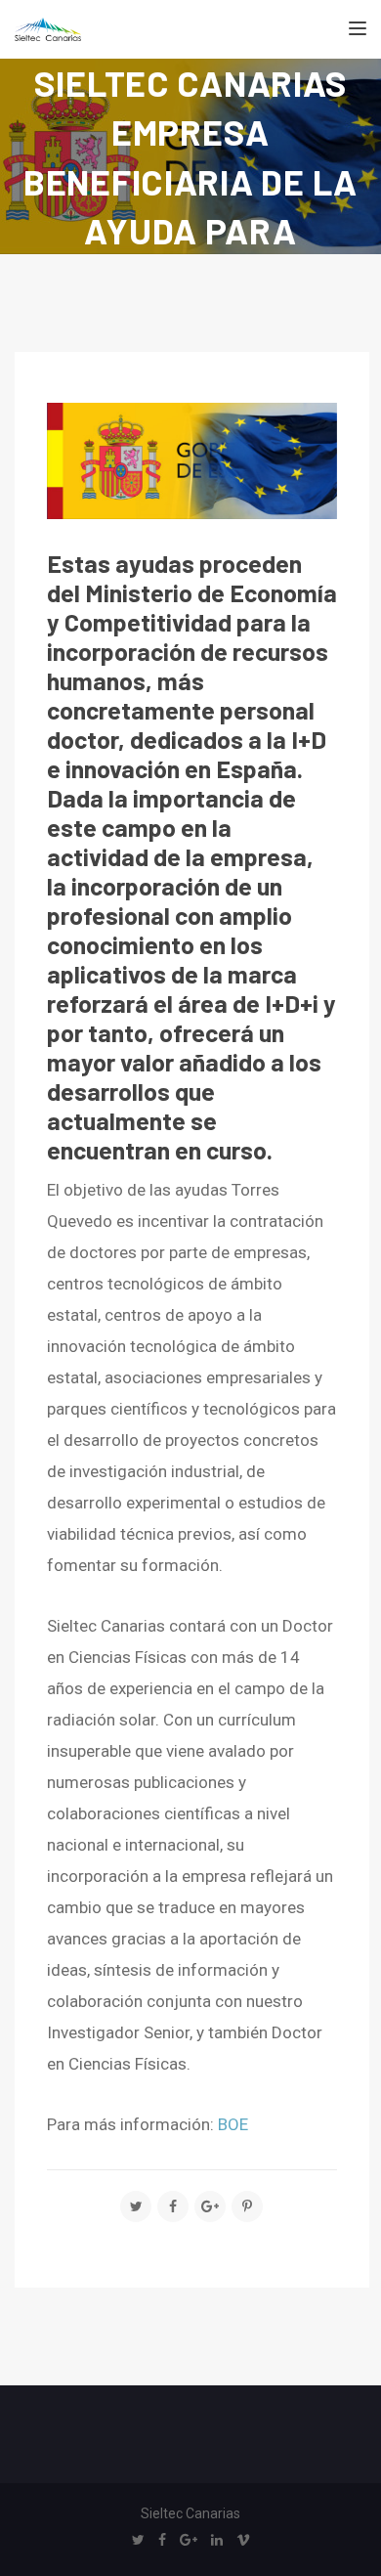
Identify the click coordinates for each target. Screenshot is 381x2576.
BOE (233, 2124)
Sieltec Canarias (190, 2513)
